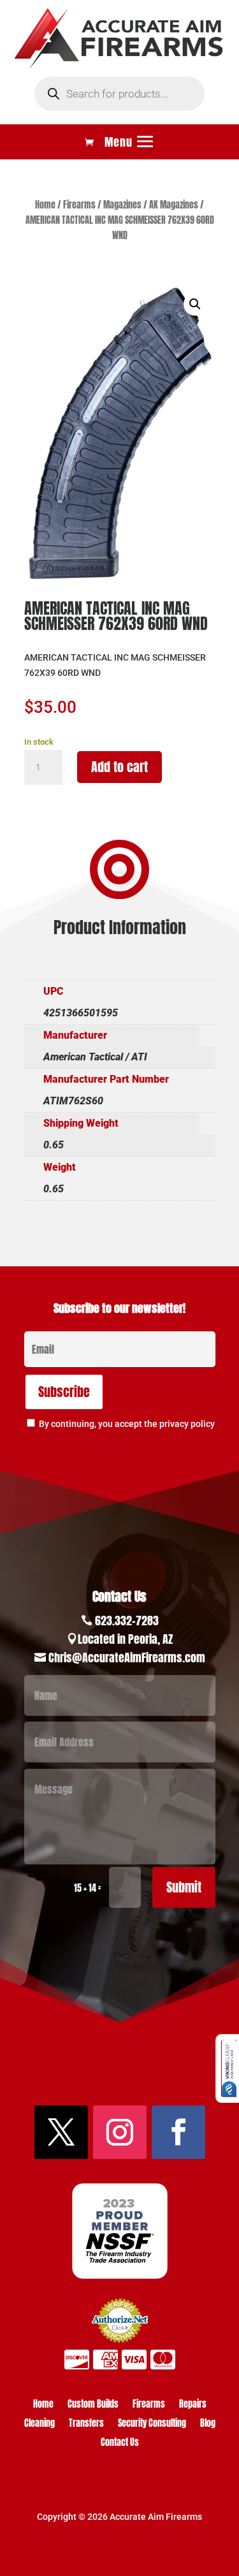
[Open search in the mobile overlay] (119, 94)
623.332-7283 (127, 1621)
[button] (195, 304)
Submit (184, 1887)
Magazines (122, 205)
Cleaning (40, 2425)
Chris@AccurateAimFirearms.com (127, 1658)
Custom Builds (93, 2405)
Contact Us (120, 2444)
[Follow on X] (61, 2132)
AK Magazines (174, 205)
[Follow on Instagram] (120, 2132)
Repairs (193, 2405)
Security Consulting (152, 2425)
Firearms (79, 205)
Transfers (86, 2425)
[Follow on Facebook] (178, 2132)
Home (45, 205)
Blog (208, 2425)
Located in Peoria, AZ (125, 1639)
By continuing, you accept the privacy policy (127, 1424)
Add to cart (119, 767)
